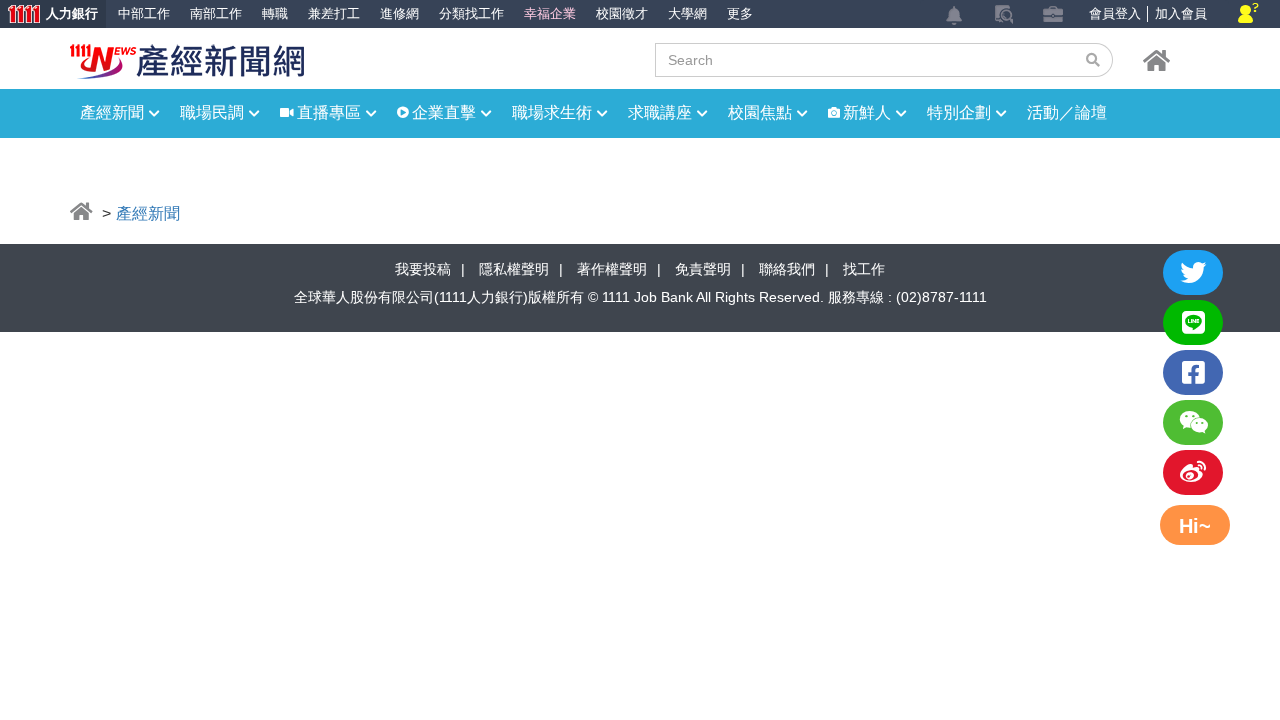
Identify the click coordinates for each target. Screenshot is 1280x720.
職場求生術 (552, 112)
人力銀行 (49, 15)
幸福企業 (550, 13)
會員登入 (1115, 13)
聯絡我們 (787, 269)
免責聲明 (703, 269)
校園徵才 (622, 13)
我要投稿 (423, 269)
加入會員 (1181, 13)
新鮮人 (867, 112)
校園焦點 (760, 112)
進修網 (399, 13)
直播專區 (329, 112)
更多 (740, 13)
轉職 (275, 13)
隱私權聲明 (514, 269)
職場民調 (212, 112)
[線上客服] (1248, 14)
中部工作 (144, 13)
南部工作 (216, 13)
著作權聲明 (612, 269)
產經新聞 (112, 112)
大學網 (687, 13)
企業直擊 (444, 112)
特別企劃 (959, 112)
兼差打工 (334, 13)
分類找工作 (471, 13)
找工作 (864, 269)
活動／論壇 (1067, 112)
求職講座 (660, 112)
